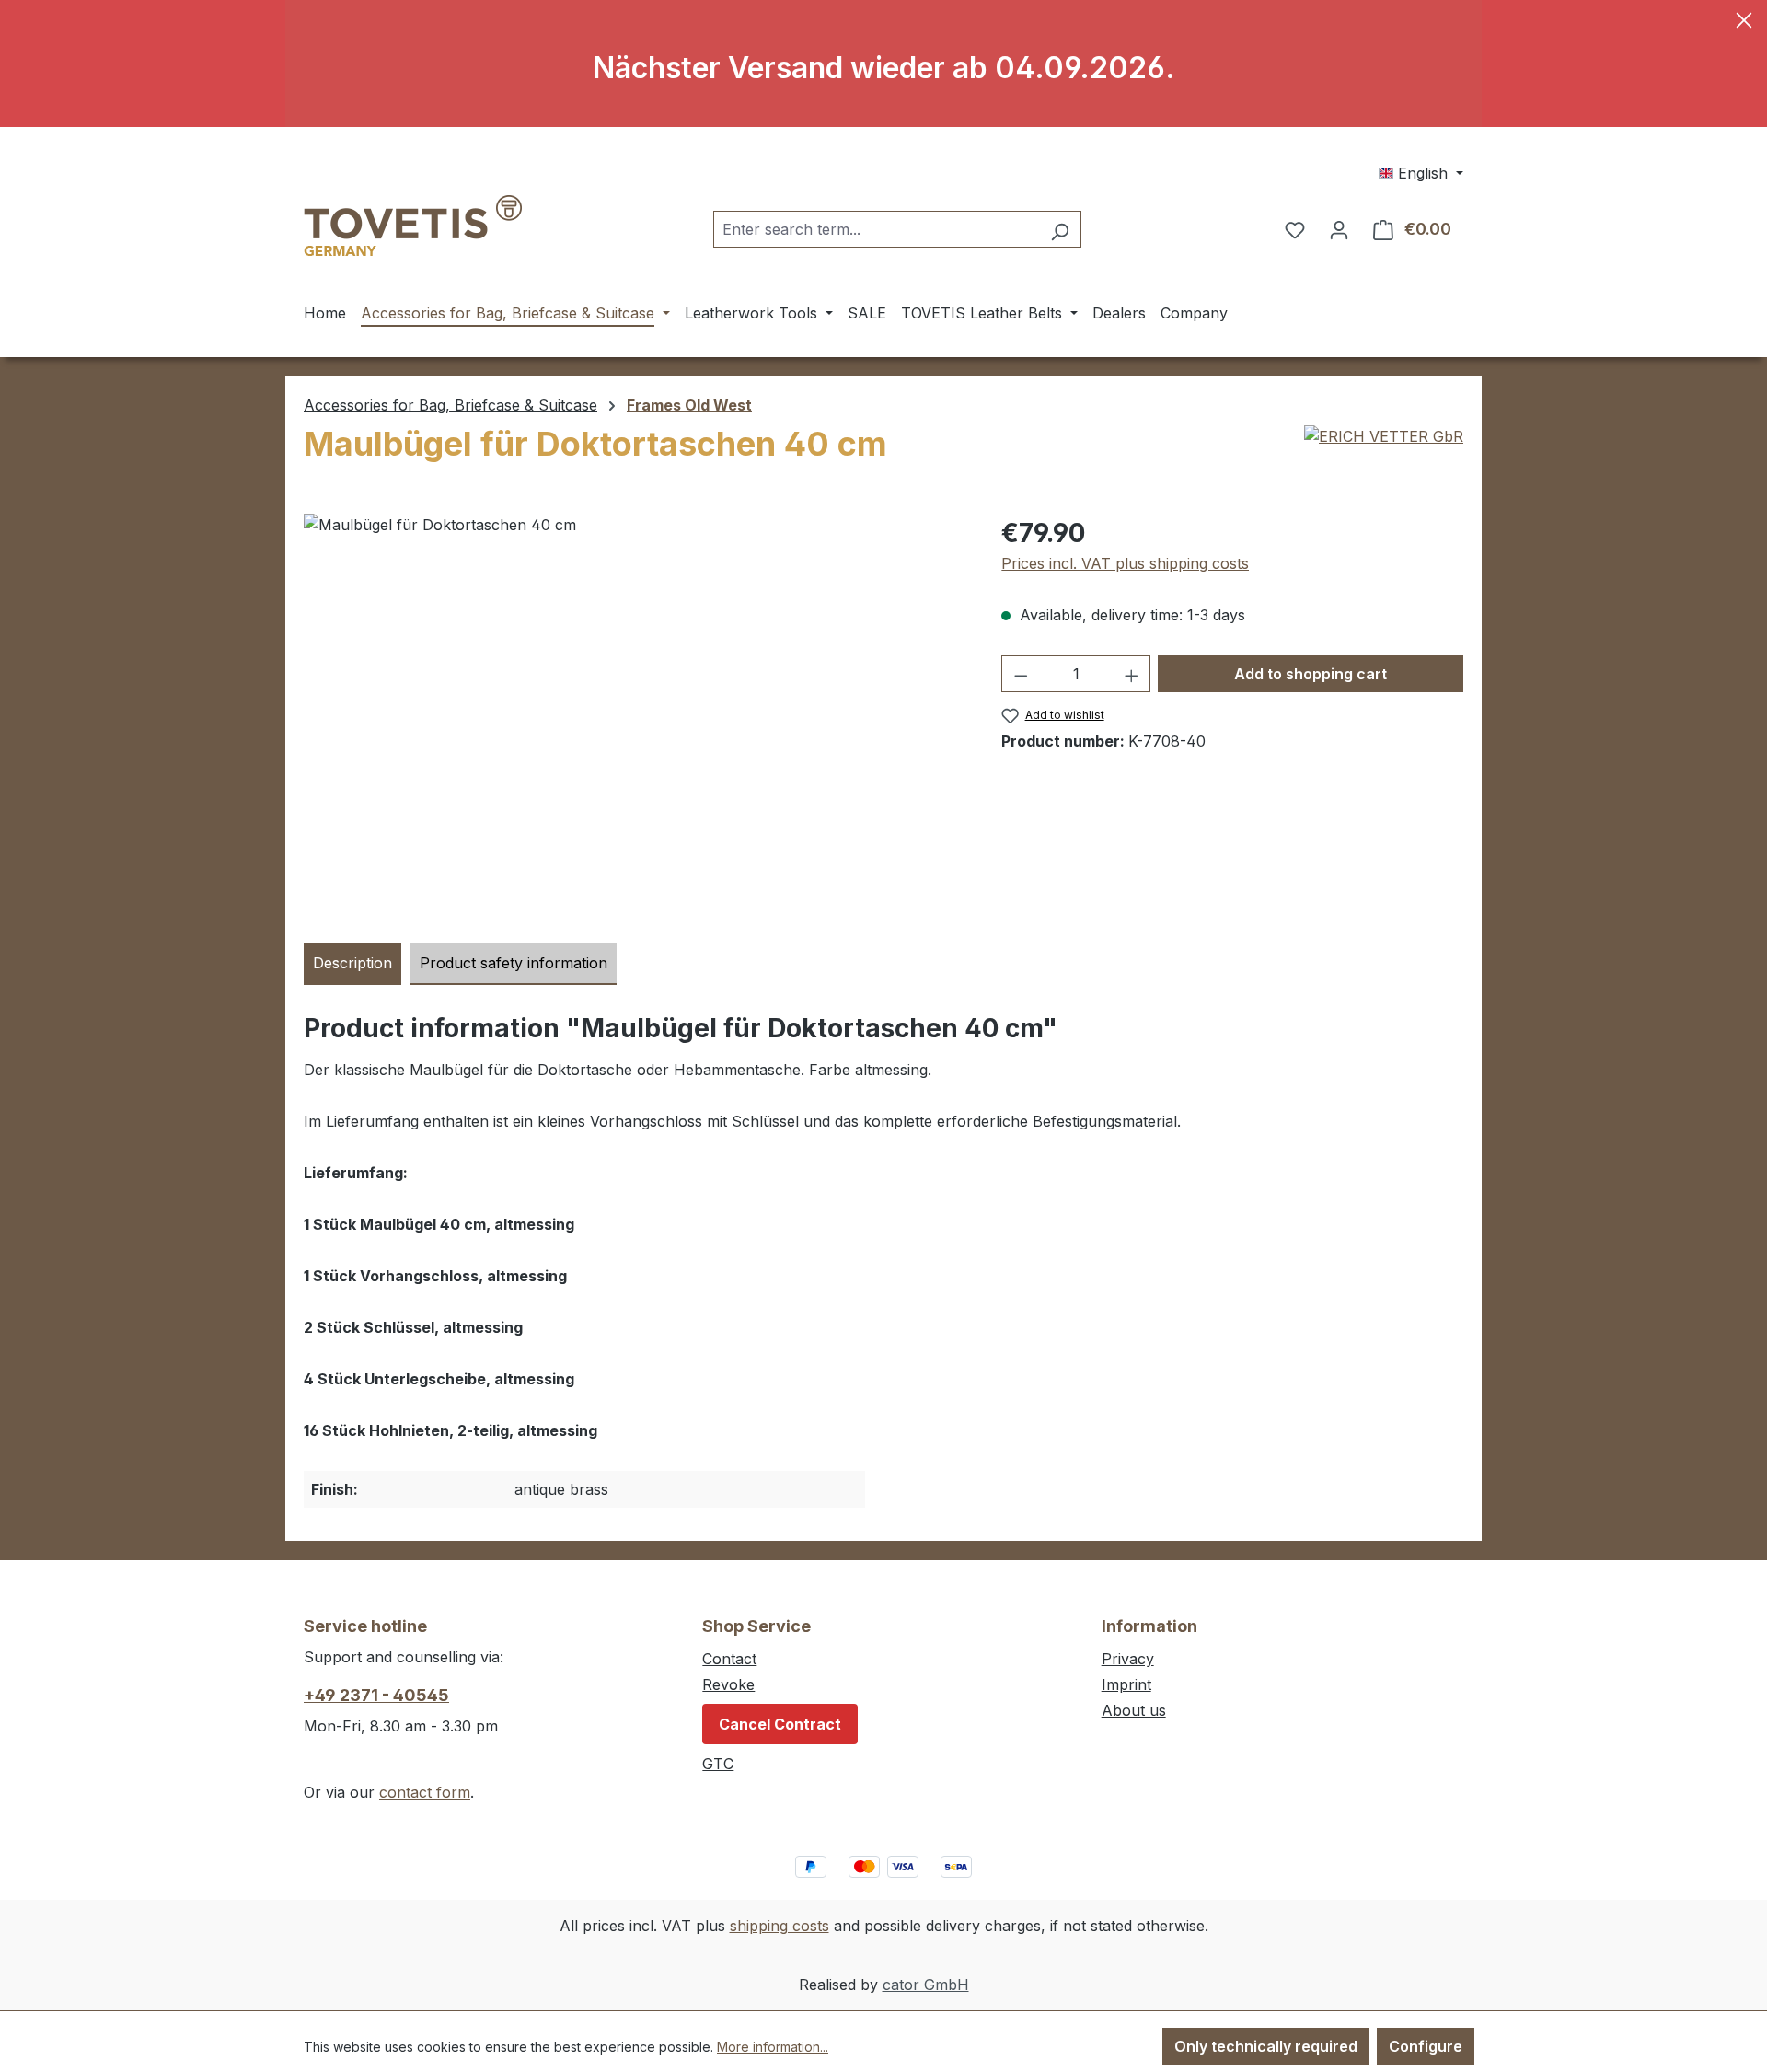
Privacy (1128, 1659)
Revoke (728, 1684)
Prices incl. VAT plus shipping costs (1125, 563)
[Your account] (1339, 229)
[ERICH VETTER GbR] (1384, 436)
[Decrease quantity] (1021, 674)
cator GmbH (926, 1985)
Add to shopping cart (1311, 674)
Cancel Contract (780, 1724)
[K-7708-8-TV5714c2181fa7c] (634, 712)
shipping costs (780, 1926)
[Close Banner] (1744, 23)
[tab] (352, 964)
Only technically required (1266, 2046)
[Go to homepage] (413, 226)
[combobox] (876, 229)
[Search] (1060, 229)
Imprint (1126, 1684)
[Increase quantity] (1132, 674)
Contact (729, 1659)
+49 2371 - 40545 (376, 1695)
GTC (718, 1764)
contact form (425, 1792)
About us (1134, 1710)
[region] (634, 712)
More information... (773, 2047)
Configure (1426, 2046)
